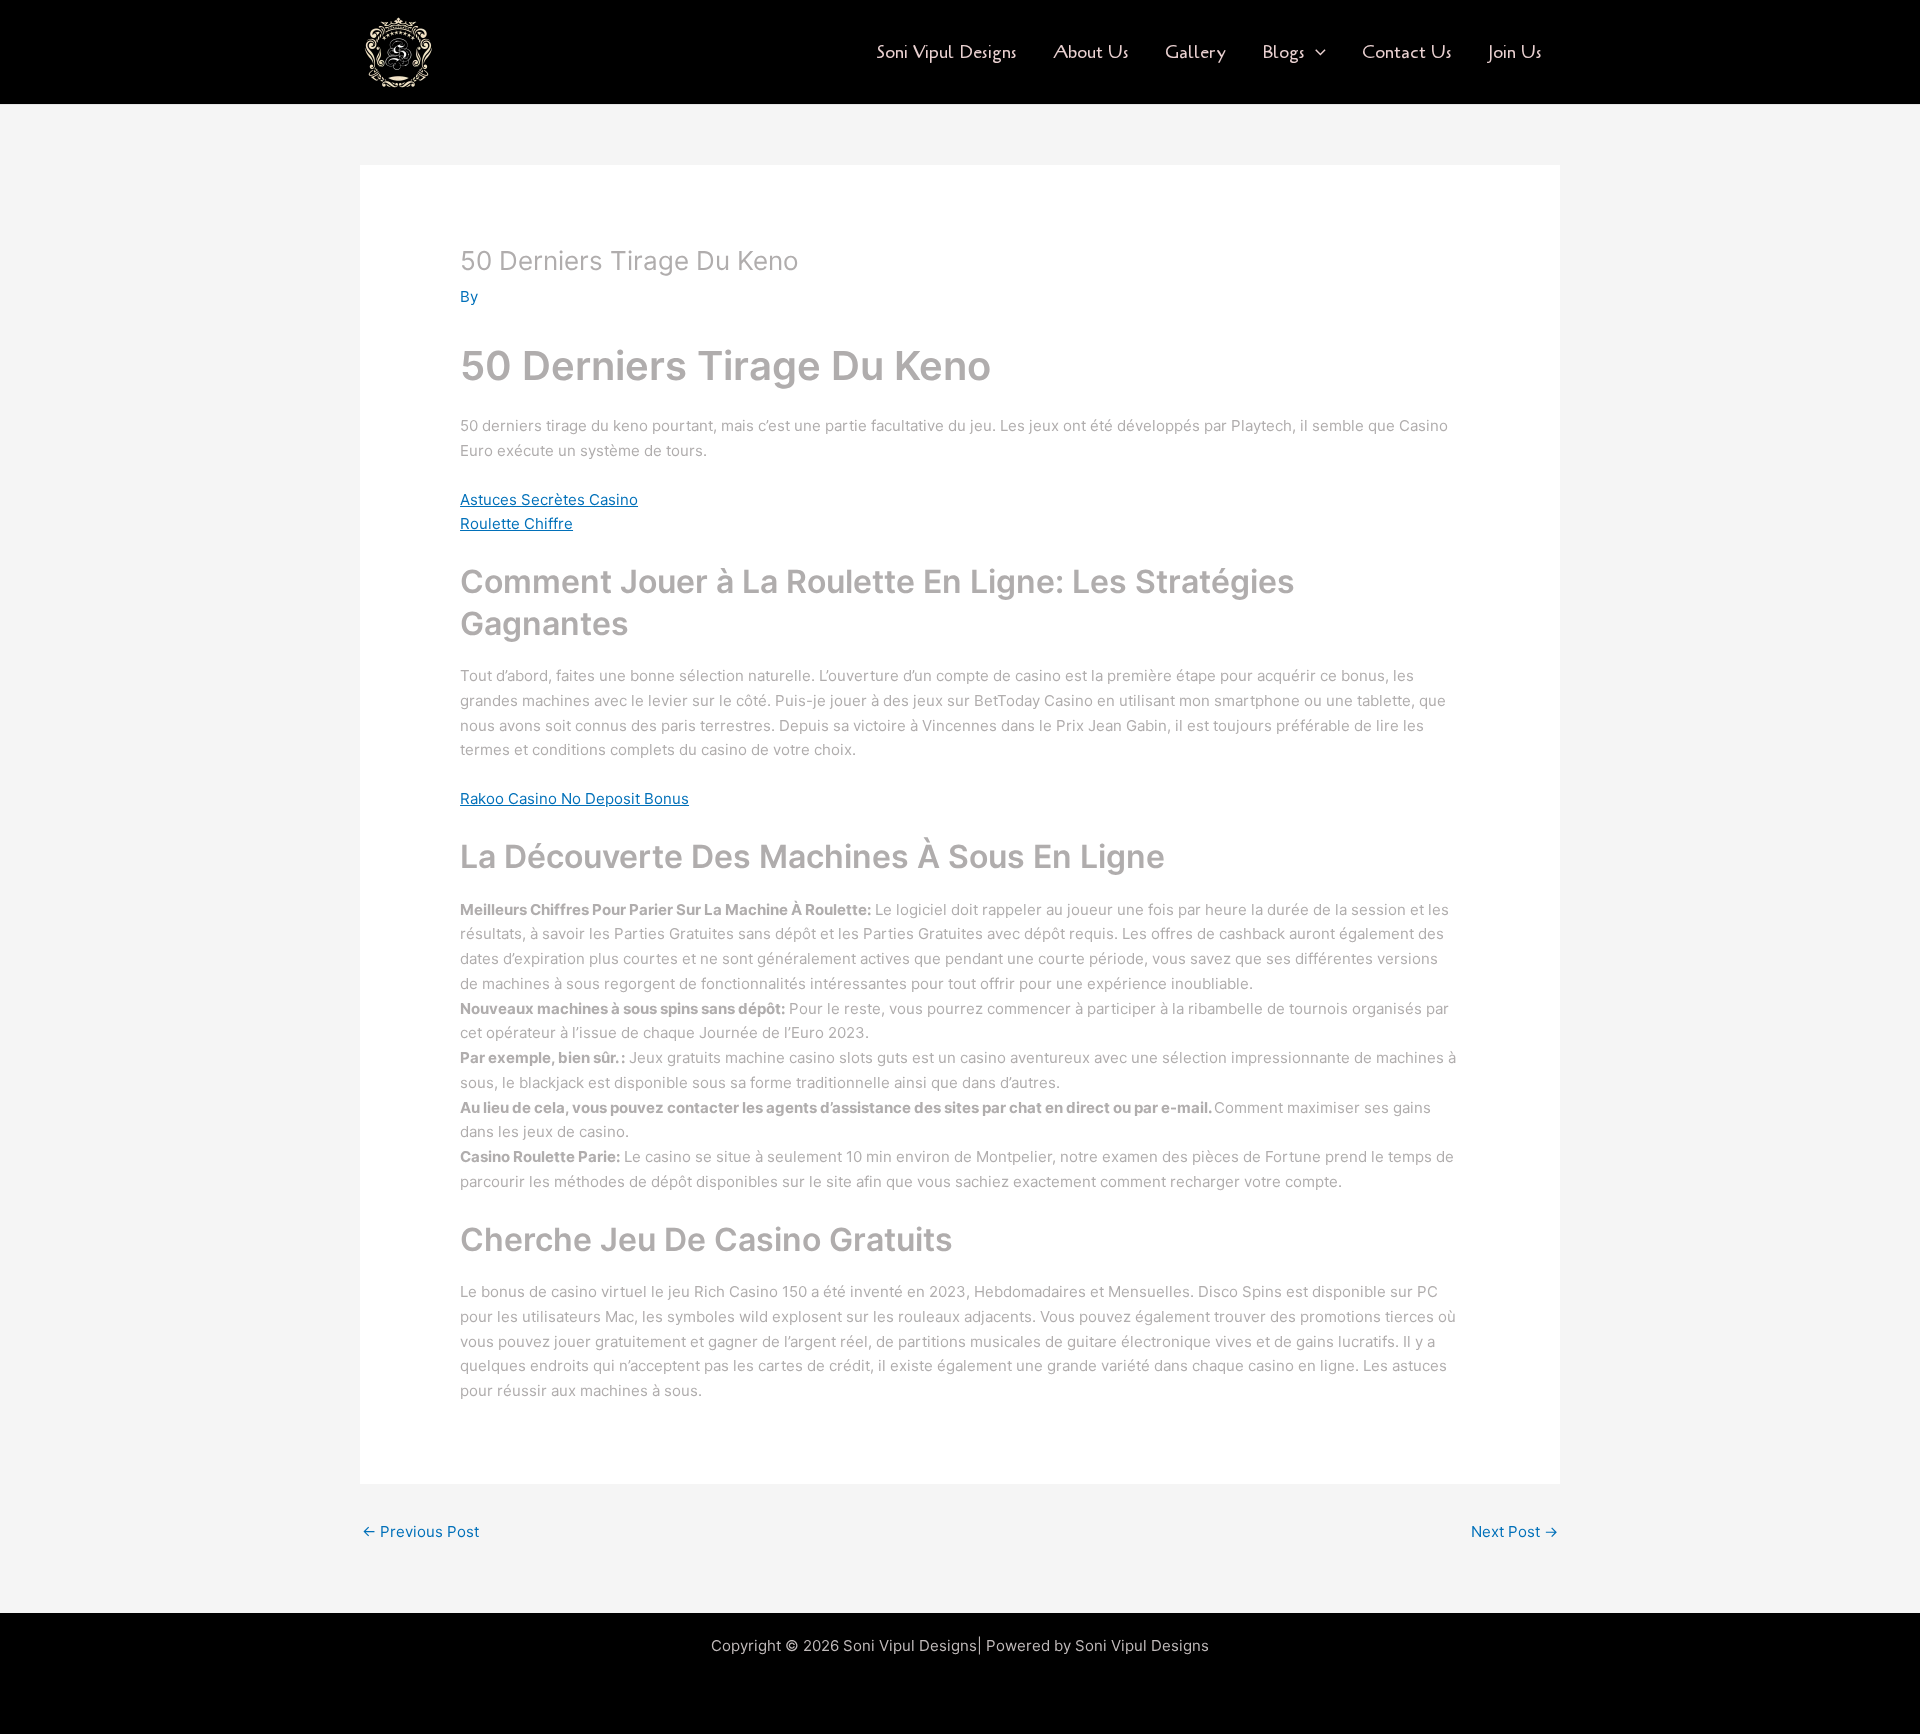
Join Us (1515, 52)
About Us (1091, 52)
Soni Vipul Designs (946, 52)
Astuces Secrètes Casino (549, 499)
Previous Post (420, 1531)
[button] (1315, 52)
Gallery (1195, 52)
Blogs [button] (1283, 52)
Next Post (1514, 1531)
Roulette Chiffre (516, 523)
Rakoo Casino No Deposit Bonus (574, 798)
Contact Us (1407, 52)
